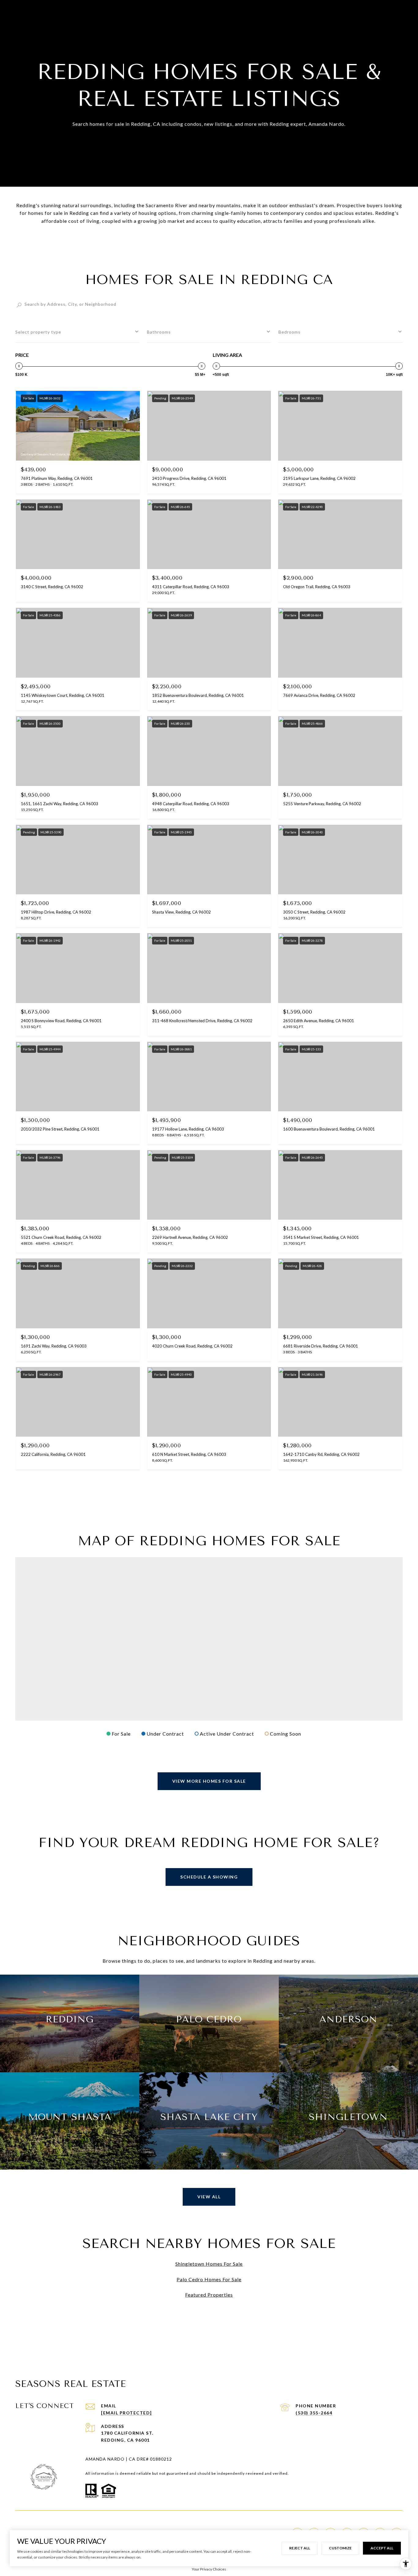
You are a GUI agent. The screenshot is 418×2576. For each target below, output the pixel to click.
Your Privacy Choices (209, 2569)
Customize (340, 2548)
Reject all (300, 2548)
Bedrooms (289, 332)
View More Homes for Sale (209, 1781)
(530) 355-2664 (314, 2413)
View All (209, 2197)
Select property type (38, 332)
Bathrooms (159, 332)
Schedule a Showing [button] (209, 1877)
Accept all (382, 2548)
